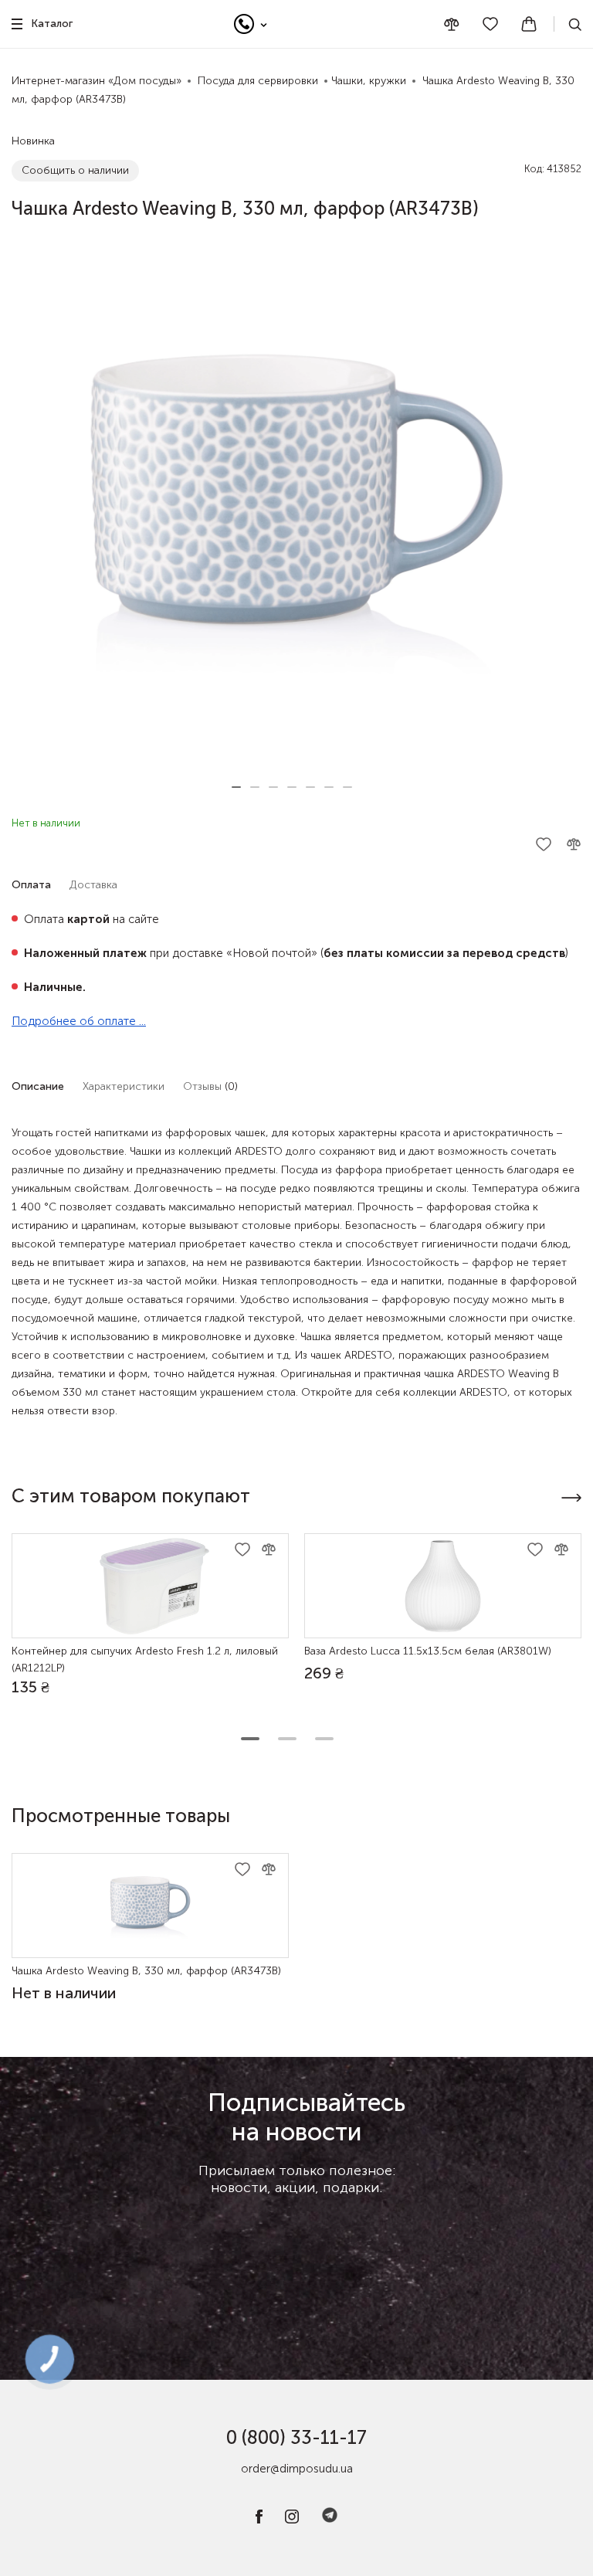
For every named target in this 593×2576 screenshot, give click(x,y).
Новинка (33, 141)
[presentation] (571, 1498)
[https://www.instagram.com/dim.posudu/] (292, 2520)
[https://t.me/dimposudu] (330, 2520)
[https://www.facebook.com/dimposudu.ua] (259, 2520)
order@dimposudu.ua (297, 2469)
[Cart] (529, 24)
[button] (236, 787)
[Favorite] (490, 24)
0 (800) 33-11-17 (296, 2437)
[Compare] (452, 24)
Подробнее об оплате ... (79, 1021)
